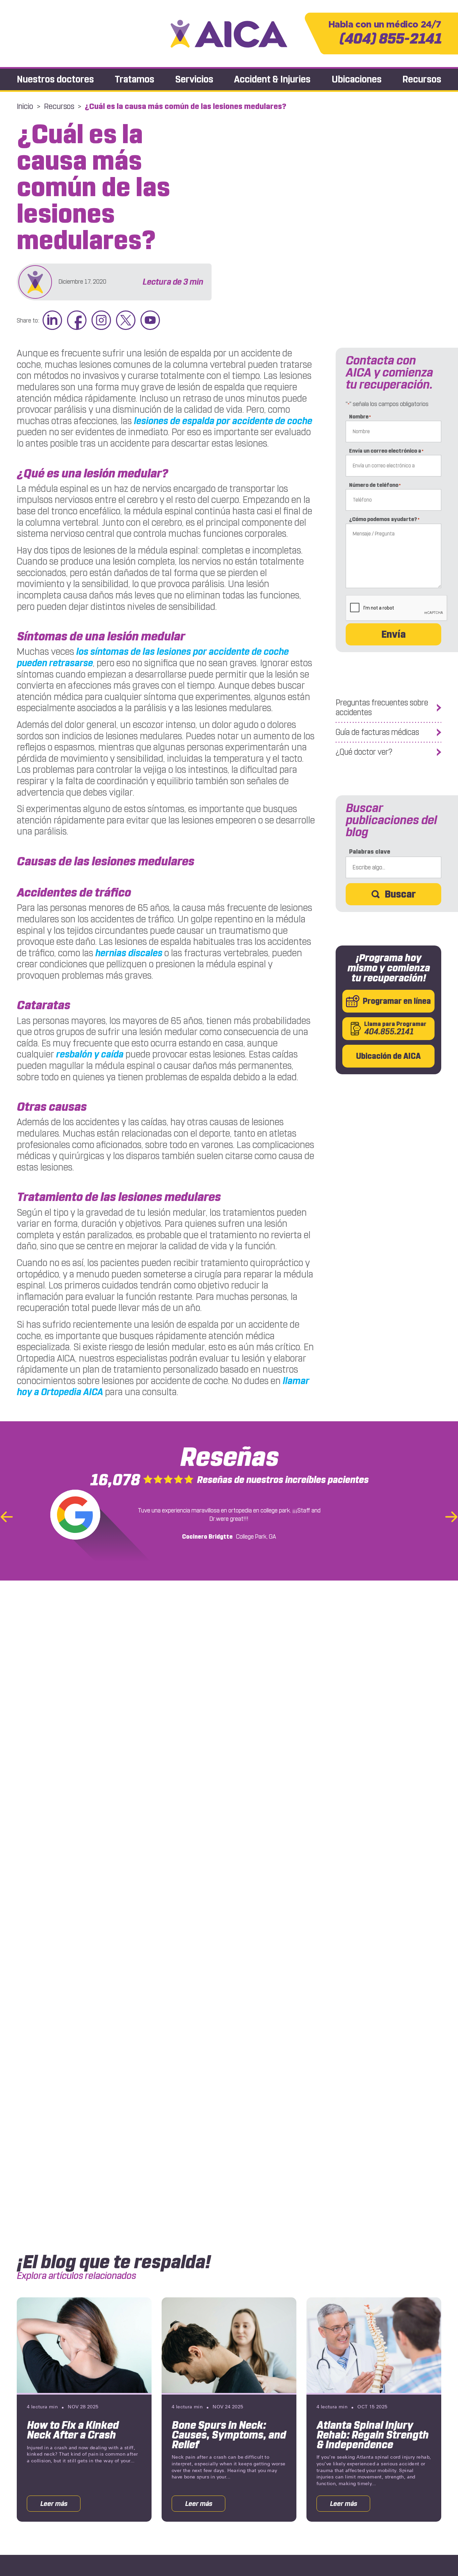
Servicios (194, 79)
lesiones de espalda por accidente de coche (223, 421)
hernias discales (129, 953)
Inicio (25, 106)
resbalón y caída (90, 1054)
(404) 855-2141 (385, 33)
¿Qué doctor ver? (364, 752)
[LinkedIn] (52, 321)
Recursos (422, 79)
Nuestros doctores (55, 79)
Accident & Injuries (272, 79)
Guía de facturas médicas (377, 732)
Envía (393, 634)
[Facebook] (77, 321)
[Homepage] (229, 34)
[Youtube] (150, 321)
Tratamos (134, 79)
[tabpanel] (84, 2410)
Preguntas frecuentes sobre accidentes (382, 708)
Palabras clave (370, 852)
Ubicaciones (357, 79)
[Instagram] (101, 321)
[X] (126, 321)
